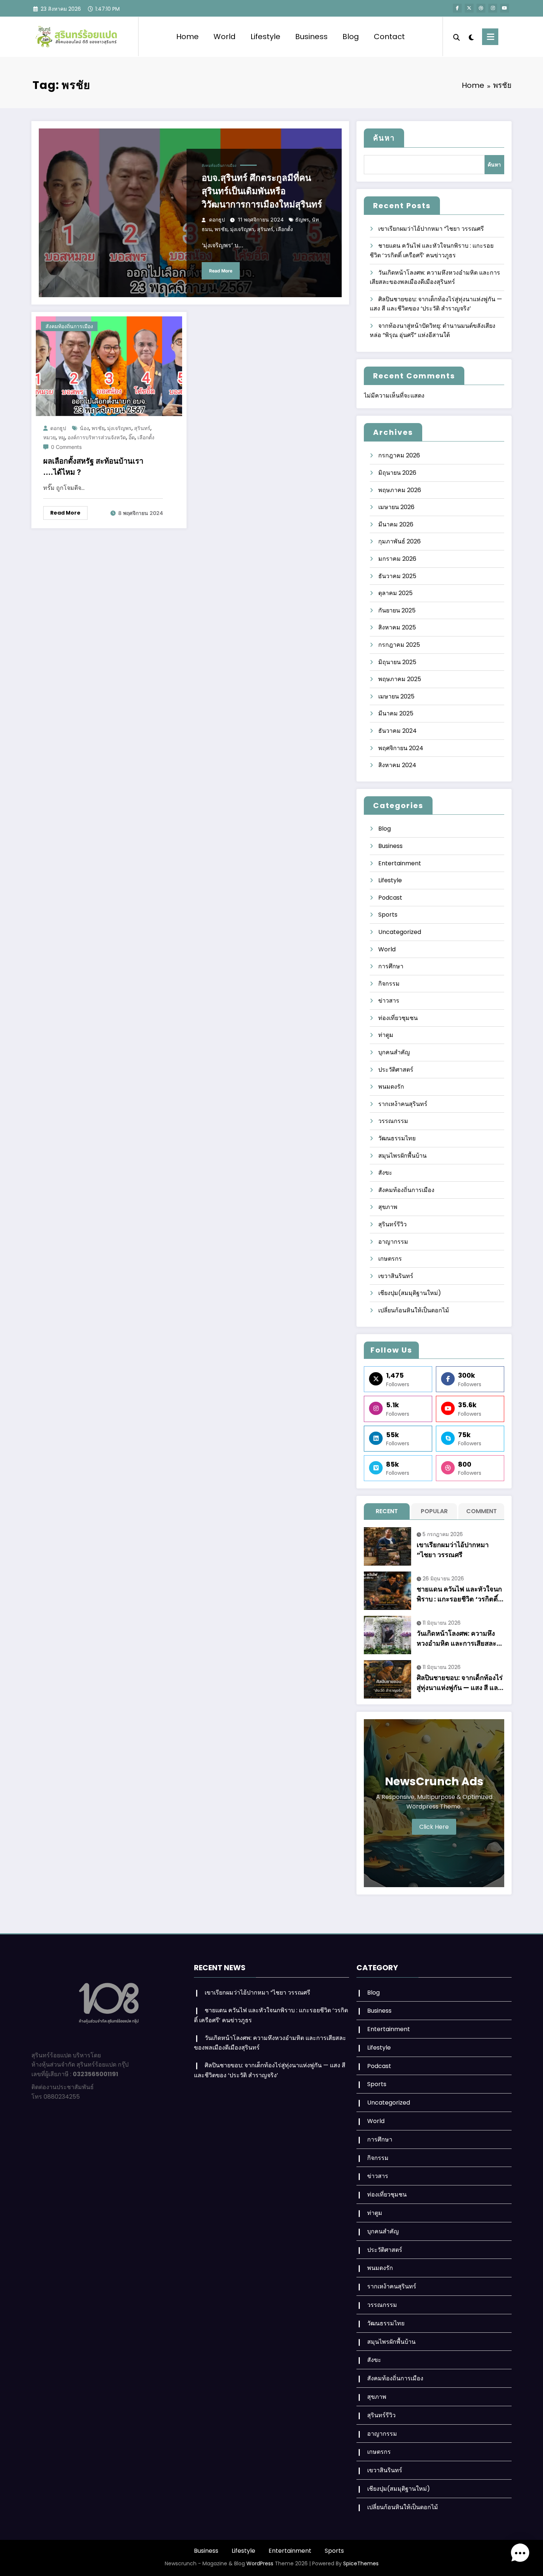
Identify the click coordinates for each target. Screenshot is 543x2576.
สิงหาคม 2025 (397, 627)
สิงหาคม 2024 (397, 765)
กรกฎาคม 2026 (399, 455)
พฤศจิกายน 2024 (401, 748)
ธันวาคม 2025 (397, 576)
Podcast (390, 898)
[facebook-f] (457, 8)
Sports (388, 915)
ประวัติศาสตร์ (396, 1070)
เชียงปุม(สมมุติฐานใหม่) (410, 1293)
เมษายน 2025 (396, 696)
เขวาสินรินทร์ (396, 1276)
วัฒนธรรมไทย (397, 1138)
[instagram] (493, 8)
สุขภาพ (388, 1207)
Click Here (434, 1827)
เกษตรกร (390, 1259)
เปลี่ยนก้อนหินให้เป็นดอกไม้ (414, 1310)
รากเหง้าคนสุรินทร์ (403, 1104)
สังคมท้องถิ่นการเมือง (219, 165)
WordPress (260, 2563)
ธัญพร (302, 219)
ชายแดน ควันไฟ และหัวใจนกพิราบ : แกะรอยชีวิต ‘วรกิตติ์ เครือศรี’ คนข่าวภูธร (459, 1594)
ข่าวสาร (389, 1001)
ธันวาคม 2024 (397, 731)
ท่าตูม (386, 1035)
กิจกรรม (389, 984)
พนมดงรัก (391, 1087)
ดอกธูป (217, 219)
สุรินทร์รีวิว (392, 1224)
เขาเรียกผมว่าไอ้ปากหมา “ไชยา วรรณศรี (431, 229)
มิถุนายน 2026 (397, 473)
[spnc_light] (471, 37)
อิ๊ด (132, 437)
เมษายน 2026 (396, 507)
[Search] (457, 37)
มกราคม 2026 (397, 559)
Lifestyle (265, 37)
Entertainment (400, 863)
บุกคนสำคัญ (394, 1052)
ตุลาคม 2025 (395, 593)
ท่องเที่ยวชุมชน (398, 1018)
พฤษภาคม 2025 (400, 679)
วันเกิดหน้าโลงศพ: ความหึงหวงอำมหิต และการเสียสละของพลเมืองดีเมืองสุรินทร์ (457, 1639)
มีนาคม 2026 (396, 524)
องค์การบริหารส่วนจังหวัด (97, 437)
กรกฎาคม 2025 (399, 645)
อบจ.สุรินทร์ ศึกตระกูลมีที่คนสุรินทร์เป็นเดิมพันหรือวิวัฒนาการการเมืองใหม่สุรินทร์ (262, 191)
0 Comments (66, 447)
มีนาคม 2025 (396, 713)
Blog (351, 37)
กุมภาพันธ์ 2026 (399, 541)
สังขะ (385, 1173)
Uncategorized (400, 932)
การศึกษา (391, 966)
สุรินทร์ (265, 229)
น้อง (84, 428)
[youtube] (505, 8)
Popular (434, 1511)
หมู (62, 437)
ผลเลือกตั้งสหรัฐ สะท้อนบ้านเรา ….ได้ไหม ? (93, 467)
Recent (387, 1511)
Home (187, 37)
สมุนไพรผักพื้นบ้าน (402, 1156)
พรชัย (221, 229)
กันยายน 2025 (397, 610)
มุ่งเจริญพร (242, 229)
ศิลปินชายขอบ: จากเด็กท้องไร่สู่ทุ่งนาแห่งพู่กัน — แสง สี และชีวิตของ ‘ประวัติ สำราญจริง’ (460, 1683)
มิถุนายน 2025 (397, 662)
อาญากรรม (393, 1242)
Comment (481, 1511)
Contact (389, 37)
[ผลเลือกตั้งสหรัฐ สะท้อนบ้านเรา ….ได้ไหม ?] (109, 366)
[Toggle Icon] (490, 37)
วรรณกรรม (393, 1121)
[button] (520, 2553)
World (225, 37)
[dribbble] (481, 8)
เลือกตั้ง (284, 229)
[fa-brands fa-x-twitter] (469, 8)
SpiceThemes (361, 2563)
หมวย (49, 437)
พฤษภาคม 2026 (400, 490)
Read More (221, 271)
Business (311, 37)
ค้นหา (384, 138)
